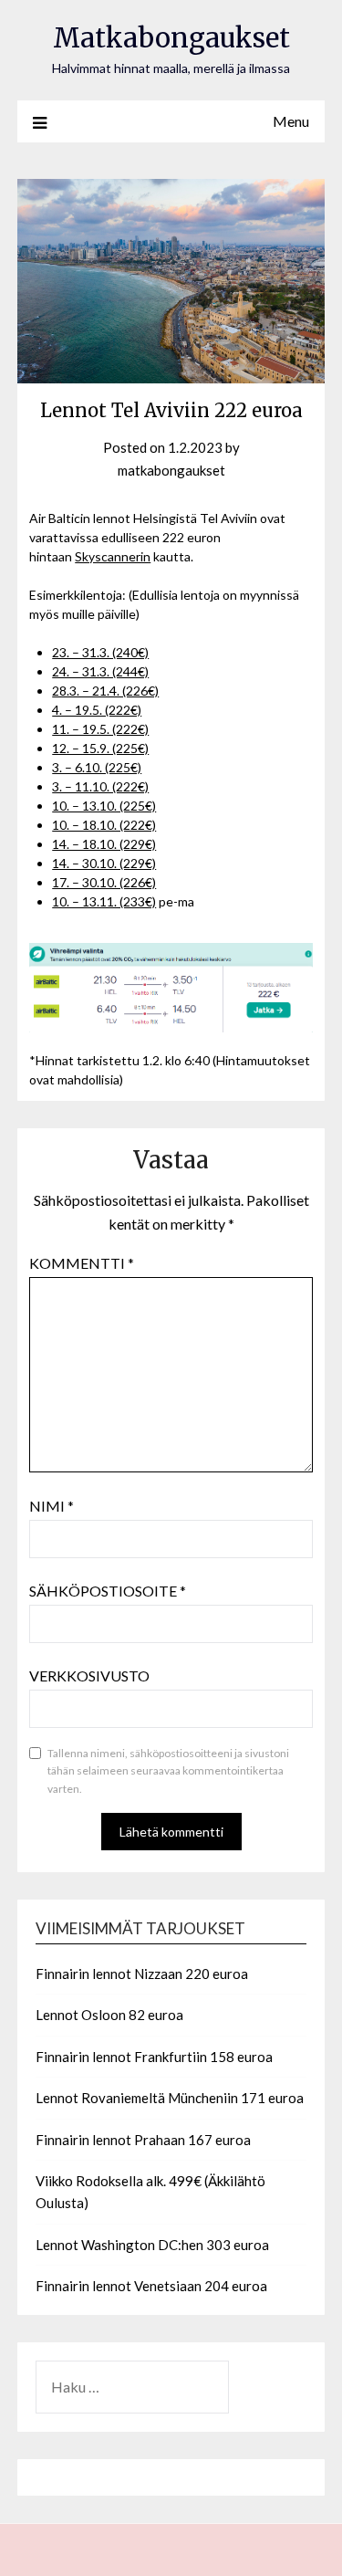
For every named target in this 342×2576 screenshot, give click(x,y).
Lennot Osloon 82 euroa (109, 2015)
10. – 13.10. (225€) (104, 806)
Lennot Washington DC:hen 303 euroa (152, 2245)
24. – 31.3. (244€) (100, 671)
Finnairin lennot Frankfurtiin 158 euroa (154, 2057)
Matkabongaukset (171, 38)
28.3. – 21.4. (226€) (105, 691)
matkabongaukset (171, 470)
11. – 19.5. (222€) (100, 729)
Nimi (52, 1506)
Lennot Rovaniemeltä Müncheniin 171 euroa (170, 2098)
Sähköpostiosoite (108, 1591)
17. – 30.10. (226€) (104, 882)
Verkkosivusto (89, 1675)
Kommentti (82, 1263)
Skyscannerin (113, 556)
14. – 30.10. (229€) (104, 863)
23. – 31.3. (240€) (100, 652)
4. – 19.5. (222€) (97, 710)
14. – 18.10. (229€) (104, 844)
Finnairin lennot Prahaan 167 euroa (143, 2140)
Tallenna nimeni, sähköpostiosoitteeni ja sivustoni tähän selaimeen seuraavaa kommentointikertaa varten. (168, 1771)
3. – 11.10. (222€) (100, 786)
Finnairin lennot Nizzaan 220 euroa (142, 1974)
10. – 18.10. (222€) (104, 825)
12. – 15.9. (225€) (100, 748)
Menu (291, 121)
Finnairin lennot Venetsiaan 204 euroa (151, 2286)
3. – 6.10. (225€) (97, 767)
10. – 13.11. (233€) (104, 901)
